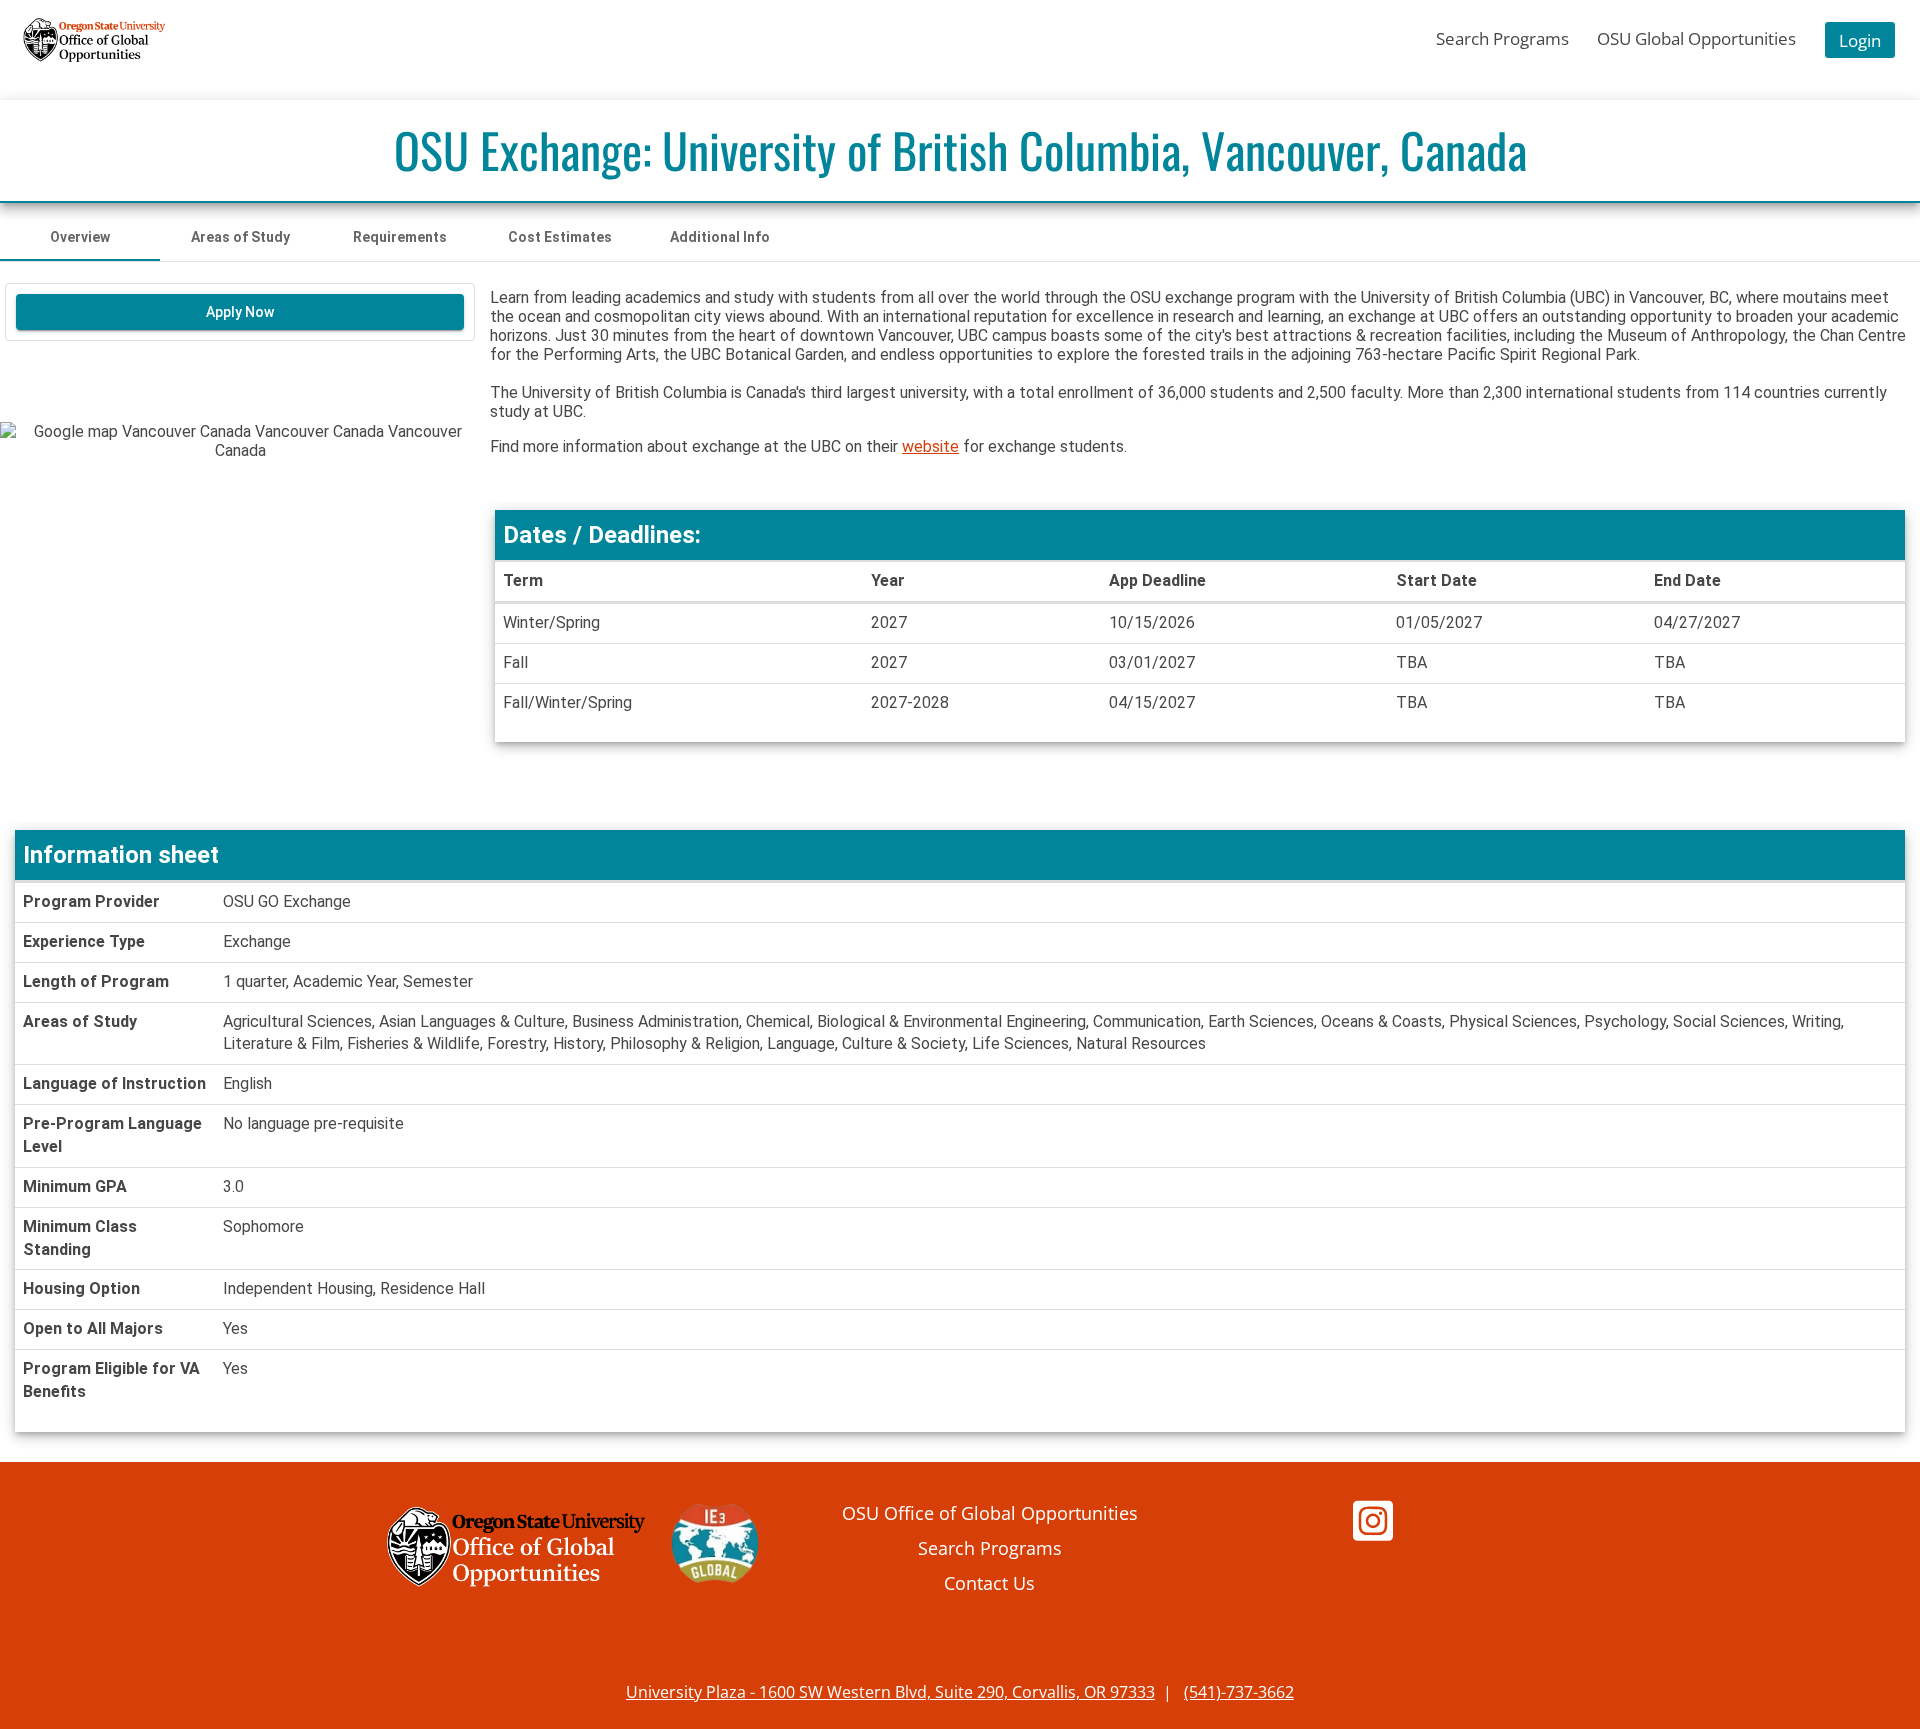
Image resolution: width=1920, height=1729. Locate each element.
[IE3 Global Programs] (715, 1547)
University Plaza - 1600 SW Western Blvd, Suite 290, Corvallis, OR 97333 (890, 1692)
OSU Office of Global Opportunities (990, 1512)
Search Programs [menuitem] (1502, 38)
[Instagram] (1373, 1530)
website (930, 446)
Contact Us (989, 1582)
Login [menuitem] (1860, 40)
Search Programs (990, 1547)
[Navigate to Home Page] (95, 40)
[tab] (80, 237)
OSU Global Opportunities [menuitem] (1696, 38)
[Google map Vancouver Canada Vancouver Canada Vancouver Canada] (240, 622)
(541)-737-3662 (1239, 1692)
